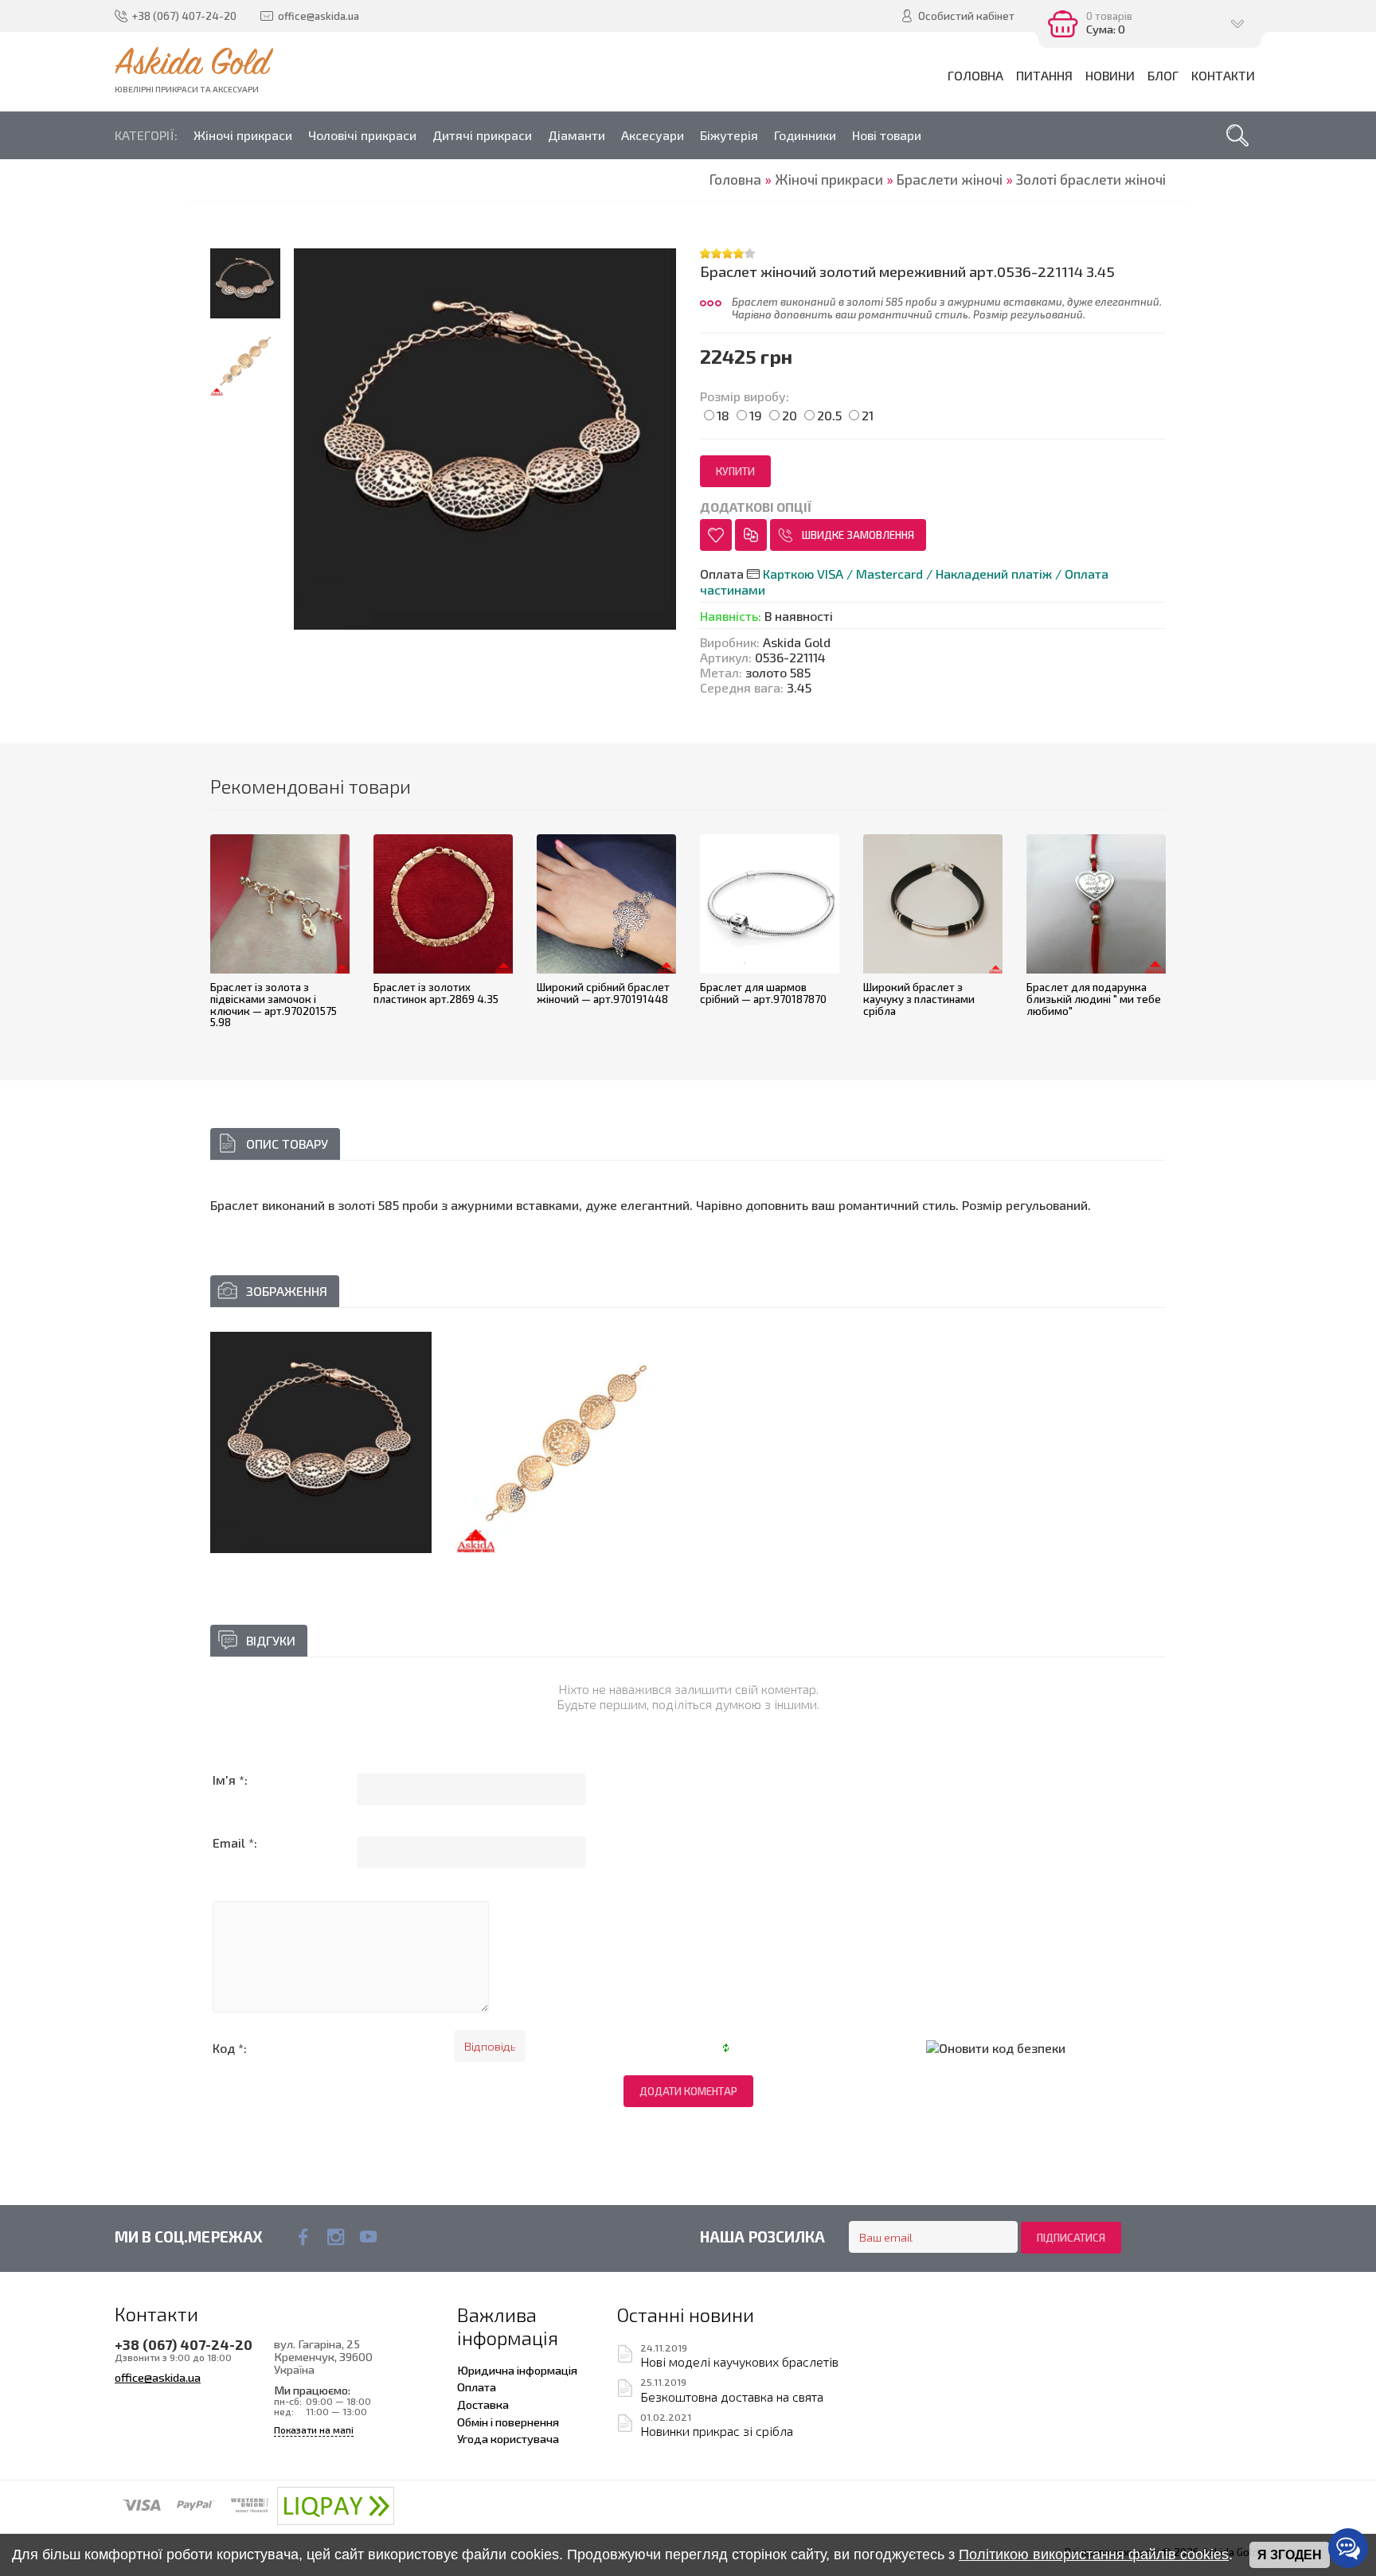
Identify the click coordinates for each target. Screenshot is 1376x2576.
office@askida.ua (158, 2377)
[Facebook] (303, 2237)
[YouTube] (368, 2237)
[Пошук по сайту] (1237, 135)
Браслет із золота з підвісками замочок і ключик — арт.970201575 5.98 (274, 1005)
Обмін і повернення (508, 2422)
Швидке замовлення (858, 535)
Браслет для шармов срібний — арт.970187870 (763, 993)
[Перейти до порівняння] (751, 535)
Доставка (483, 2404)
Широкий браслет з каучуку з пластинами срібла (919, 999)
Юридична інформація (517, 2370)
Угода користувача (508, 2438)
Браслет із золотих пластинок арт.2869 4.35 (436, 993)
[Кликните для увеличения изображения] (321, 1442)
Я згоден (1290, 2555)
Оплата (477, 2387)
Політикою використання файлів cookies (1094, 2555)
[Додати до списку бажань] (716, 535)
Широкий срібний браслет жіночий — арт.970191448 (603, 993)
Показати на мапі (314, 2430)
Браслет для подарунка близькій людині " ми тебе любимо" (1094, 999)
